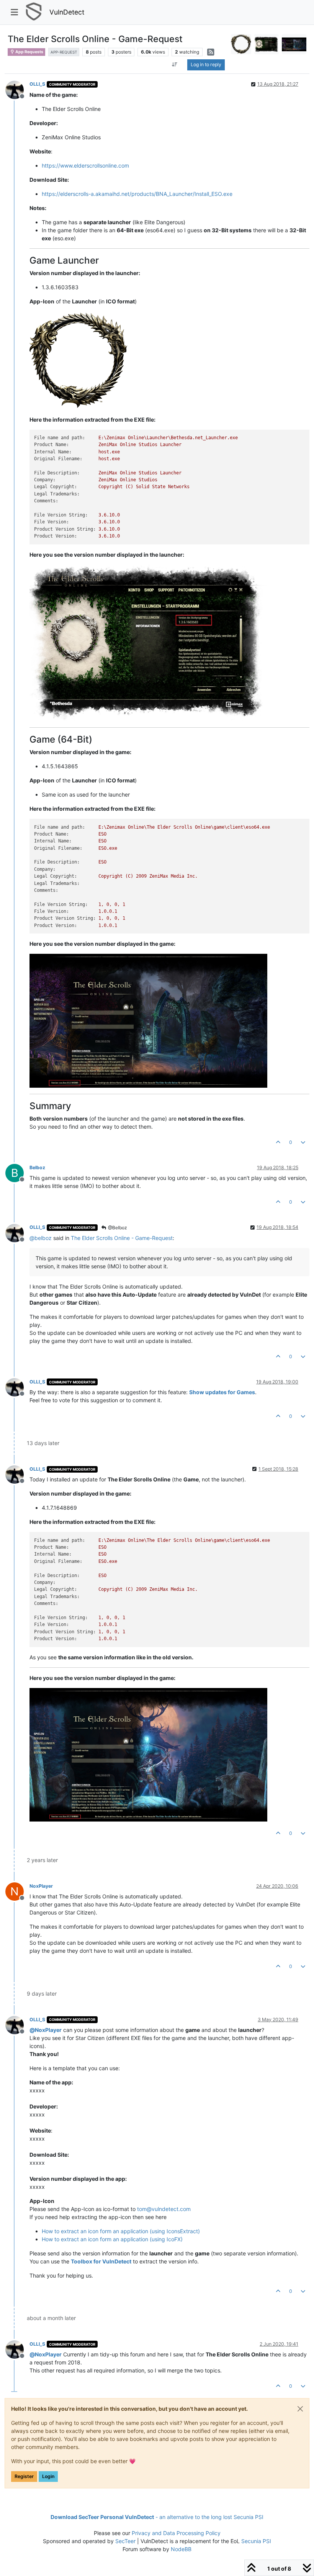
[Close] (300, 2409)
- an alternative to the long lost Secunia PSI (157, 2517)
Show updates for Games (222, 1392)
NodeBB (181, 2549)
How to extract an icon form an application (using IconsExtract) (121, 2231)
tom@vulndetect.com (164, 2209)
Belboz (37, 1167)
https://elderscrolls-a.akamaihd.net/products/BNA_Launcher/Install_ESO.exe (137, 194)
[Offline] (17, 89)
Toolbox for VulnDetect (101, 2261)
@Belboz (117, 1228)
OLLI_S (37, 84)
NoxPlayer (41, 1886)
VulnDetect (67, 12)
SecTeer (125, 2541)
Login (48, 2476)
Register (24, 2476)
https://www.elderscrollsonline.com (85, 165)
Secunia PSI (256, 2541)
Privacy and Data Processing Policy (176, 2533)
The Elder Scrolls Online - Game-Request (122, 1238)
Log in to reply (206, 64)
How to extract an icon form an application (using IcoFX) (112, 2239)
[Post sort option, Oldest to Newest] (174, 65)
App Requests (29, 52)
